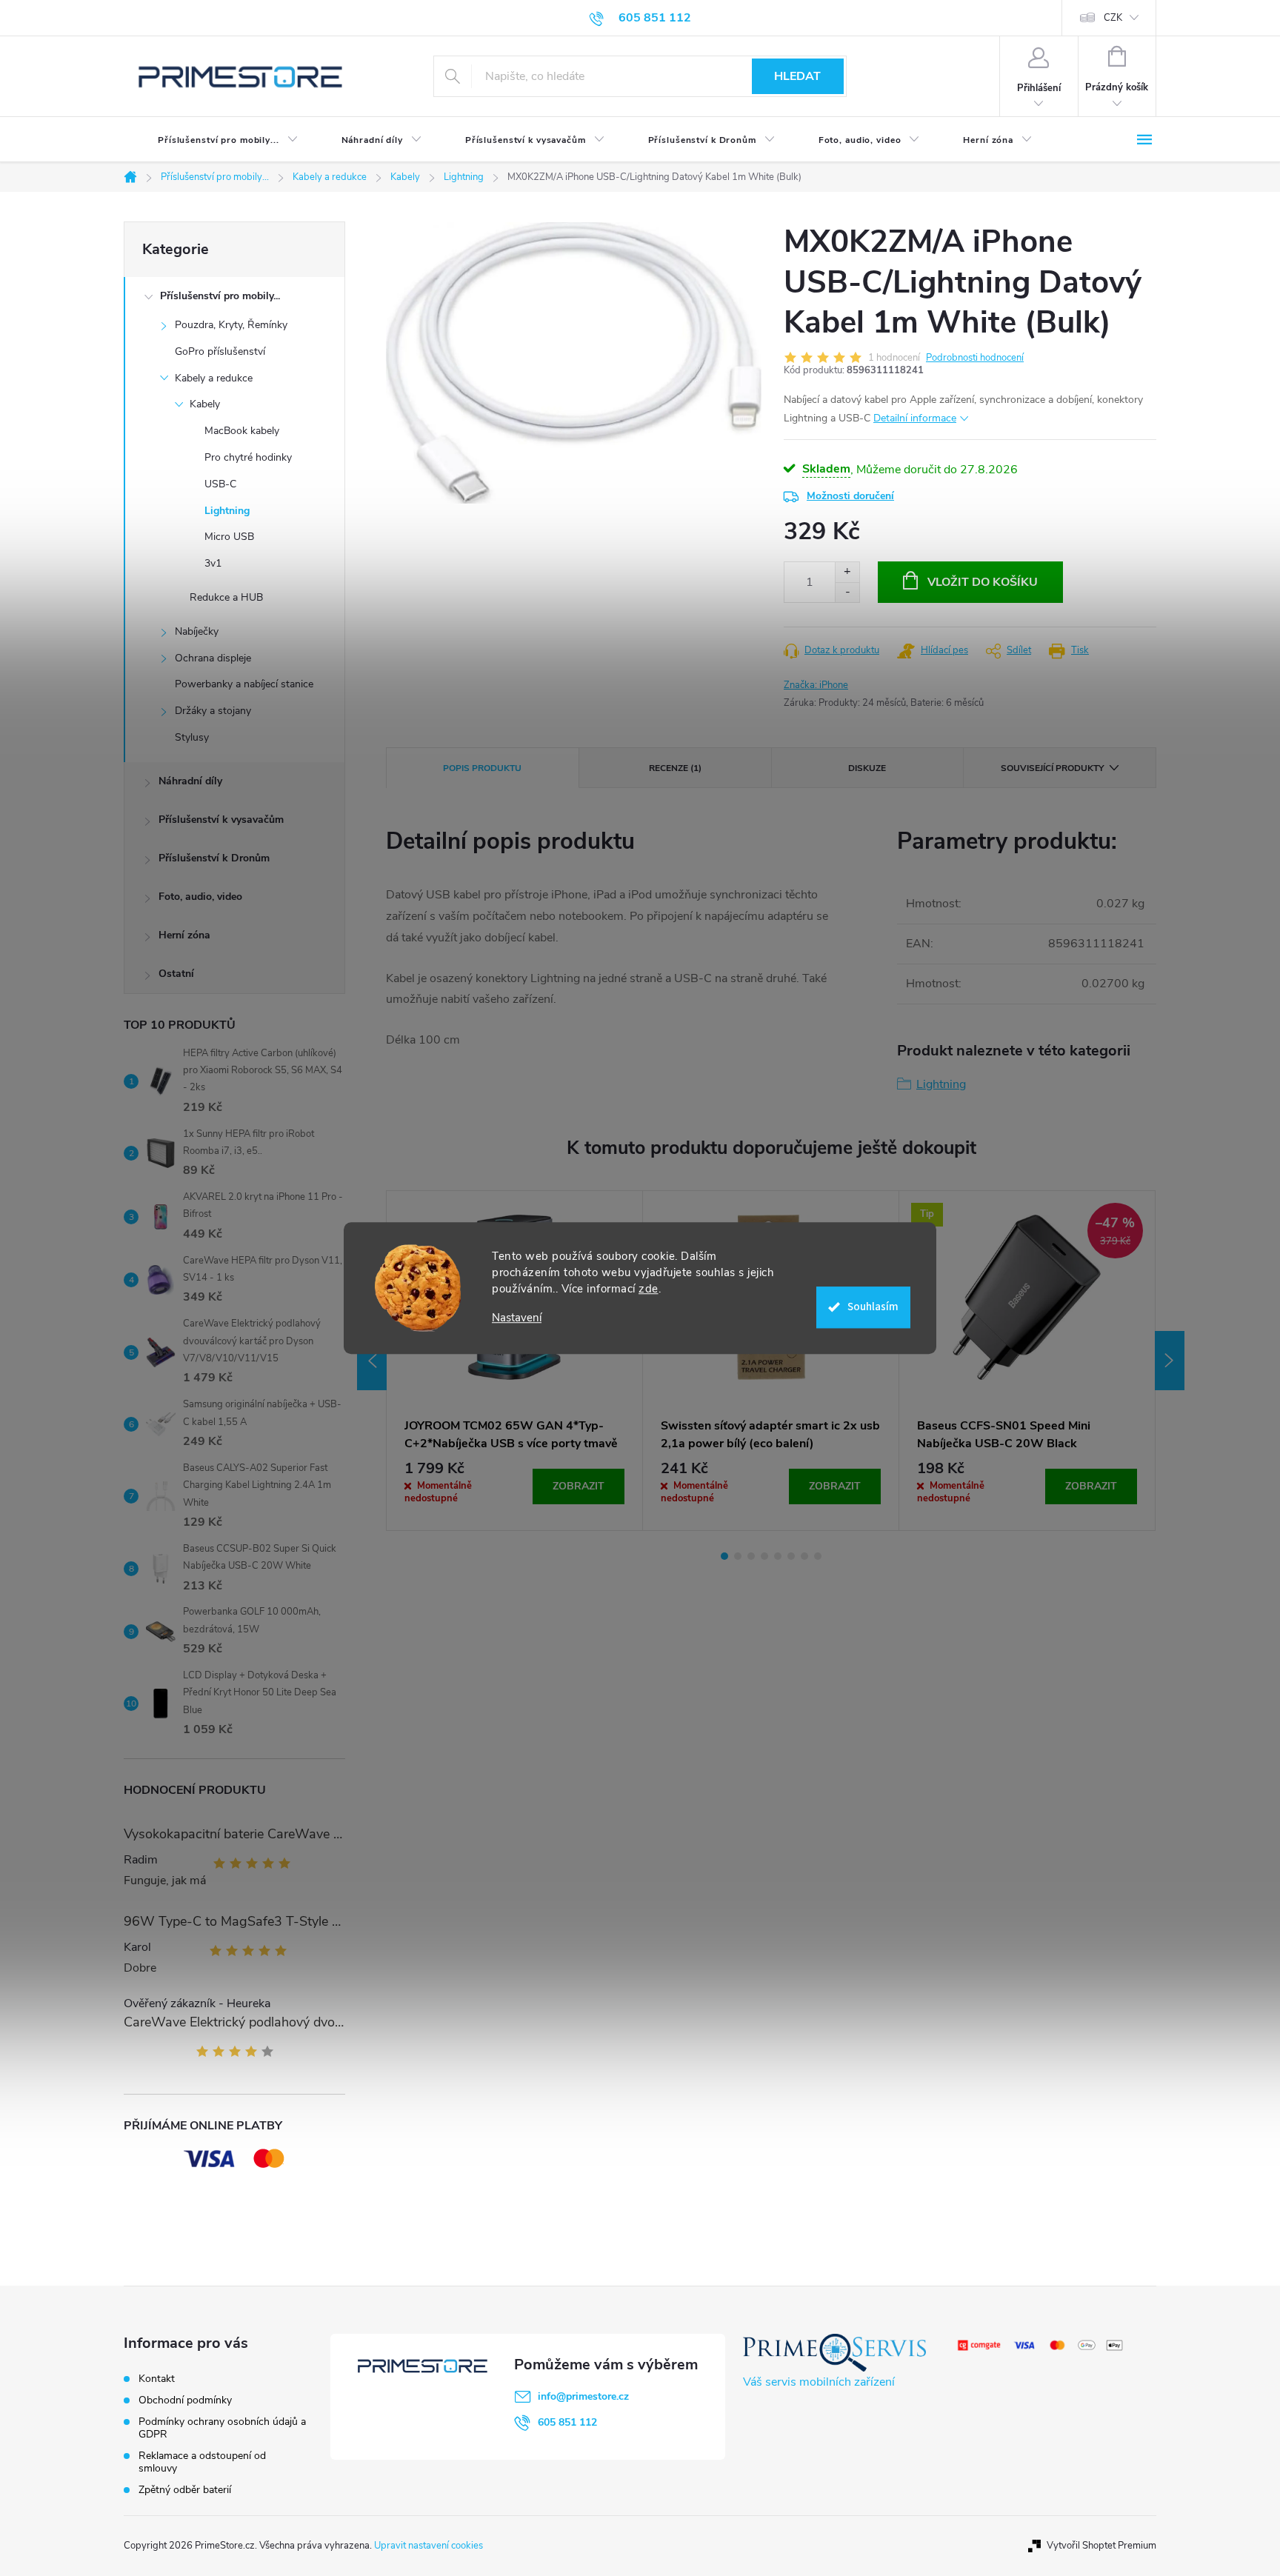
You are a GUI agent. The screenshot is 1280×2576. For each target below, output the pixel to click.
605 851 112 (567, 2422)
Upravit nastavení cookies (429, 2546)
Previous (372, 1361)
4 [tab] (764, 1556)
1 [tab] (724, 1556)
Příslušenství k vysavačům (221, 820)
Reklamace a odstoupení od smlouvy (202, 2462)
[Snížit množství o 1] (847, 592)
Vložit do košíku (983, 582)
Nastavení (517, 1318)
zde (649, 1289)
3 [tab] (751, 1556)
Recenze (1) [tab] (675, 768)
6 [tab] (791, 1556)
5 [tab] (778, 1556)
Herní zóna (184, 935)
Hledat (797, 76)
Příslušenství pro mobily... (220, 296)
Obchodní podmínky (185, 2400)
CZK (1113, 18)
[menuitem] (216, 140)
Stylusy (192, 737)
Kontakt (157, 2379)
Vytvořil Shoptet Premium (1101, 2546)
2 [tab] (738, 1556)
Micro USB (229, 537)
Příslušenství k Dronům (214, 858)
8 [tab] (818, 1556)
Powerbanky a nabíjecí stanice (244, 684)
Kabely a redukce (214, 378)
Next (1170, 1361)
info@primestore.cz (583, 2396)
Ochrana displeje (213, 658)
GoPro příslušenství (220, 351)
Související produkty (1052, 768)
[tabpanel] (515, 1361)
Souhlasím (873, 1307)
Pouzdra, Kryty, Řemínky (231, 325)
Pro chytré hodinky (248, 457)
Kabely (205, 404)
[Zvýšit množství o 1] (847, 572)
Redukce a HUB (226, 597)
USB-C (220, 484)
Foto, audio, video (200, 897)
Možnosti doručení (850, 496)
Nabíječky (197, 631)
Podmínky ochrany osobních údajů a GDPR (222, 2428)
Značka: (816, 685)
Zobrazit (579, 1486)
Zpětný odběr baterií (185, 2490)
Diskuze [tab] (867, 768)
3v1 (213, 563)
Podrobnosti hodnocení (975, 358)
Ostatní (176, 974)
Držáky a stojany (213, 711)
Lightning (227, 511)
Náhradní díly (190, 781)
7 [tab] (804, 1556)
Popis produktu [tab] (482, 768)
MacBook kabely (242, 431)
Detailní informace (915, 418)
